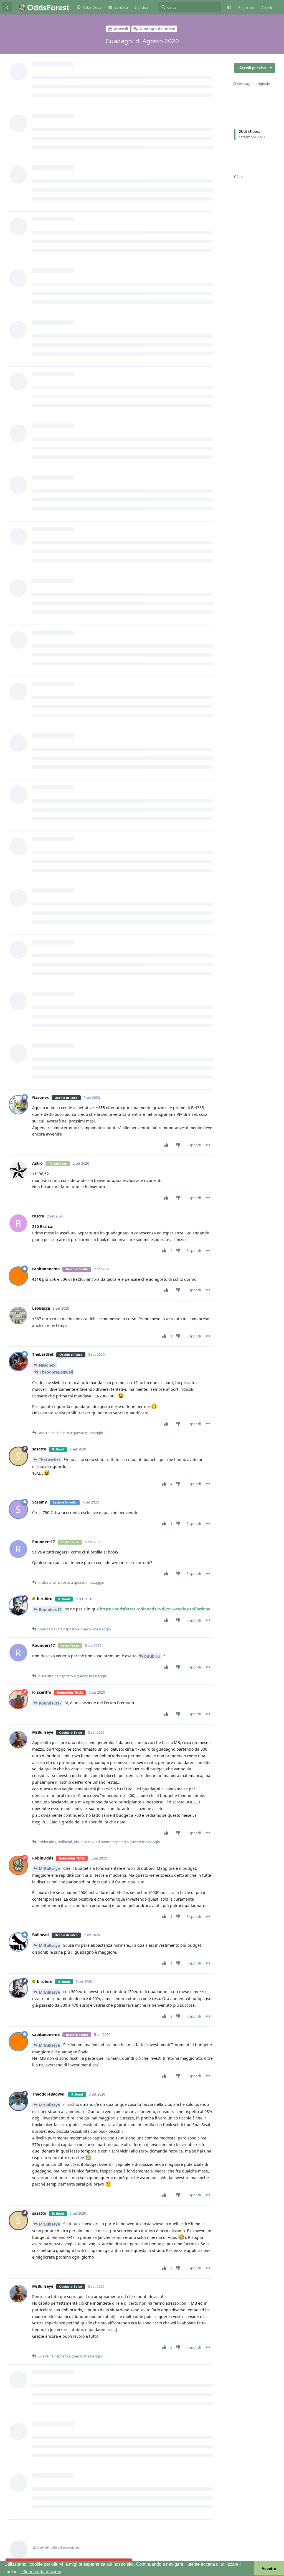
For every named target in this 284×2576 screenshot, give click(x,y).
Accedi (267, 7)
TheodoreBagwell (56, 1372)
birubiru (152, 1656)
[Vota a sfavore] (179, 1145)
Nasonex (47, 1365)
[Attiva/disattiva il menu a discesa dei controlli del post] (208, 1145)
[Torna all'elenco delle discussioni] (7, 7)
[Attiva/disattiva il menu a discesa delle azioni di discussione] (271, 68)
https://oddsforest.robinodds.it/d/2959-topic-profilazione (155, 1609)
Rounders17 (50, 1609)
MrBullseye (49, 1869)
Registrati (246, 7)
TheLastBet (50, 1460)
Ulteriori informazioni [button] (41, 2572)
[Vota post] (167, 1145)
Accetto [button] (269, 2569)
